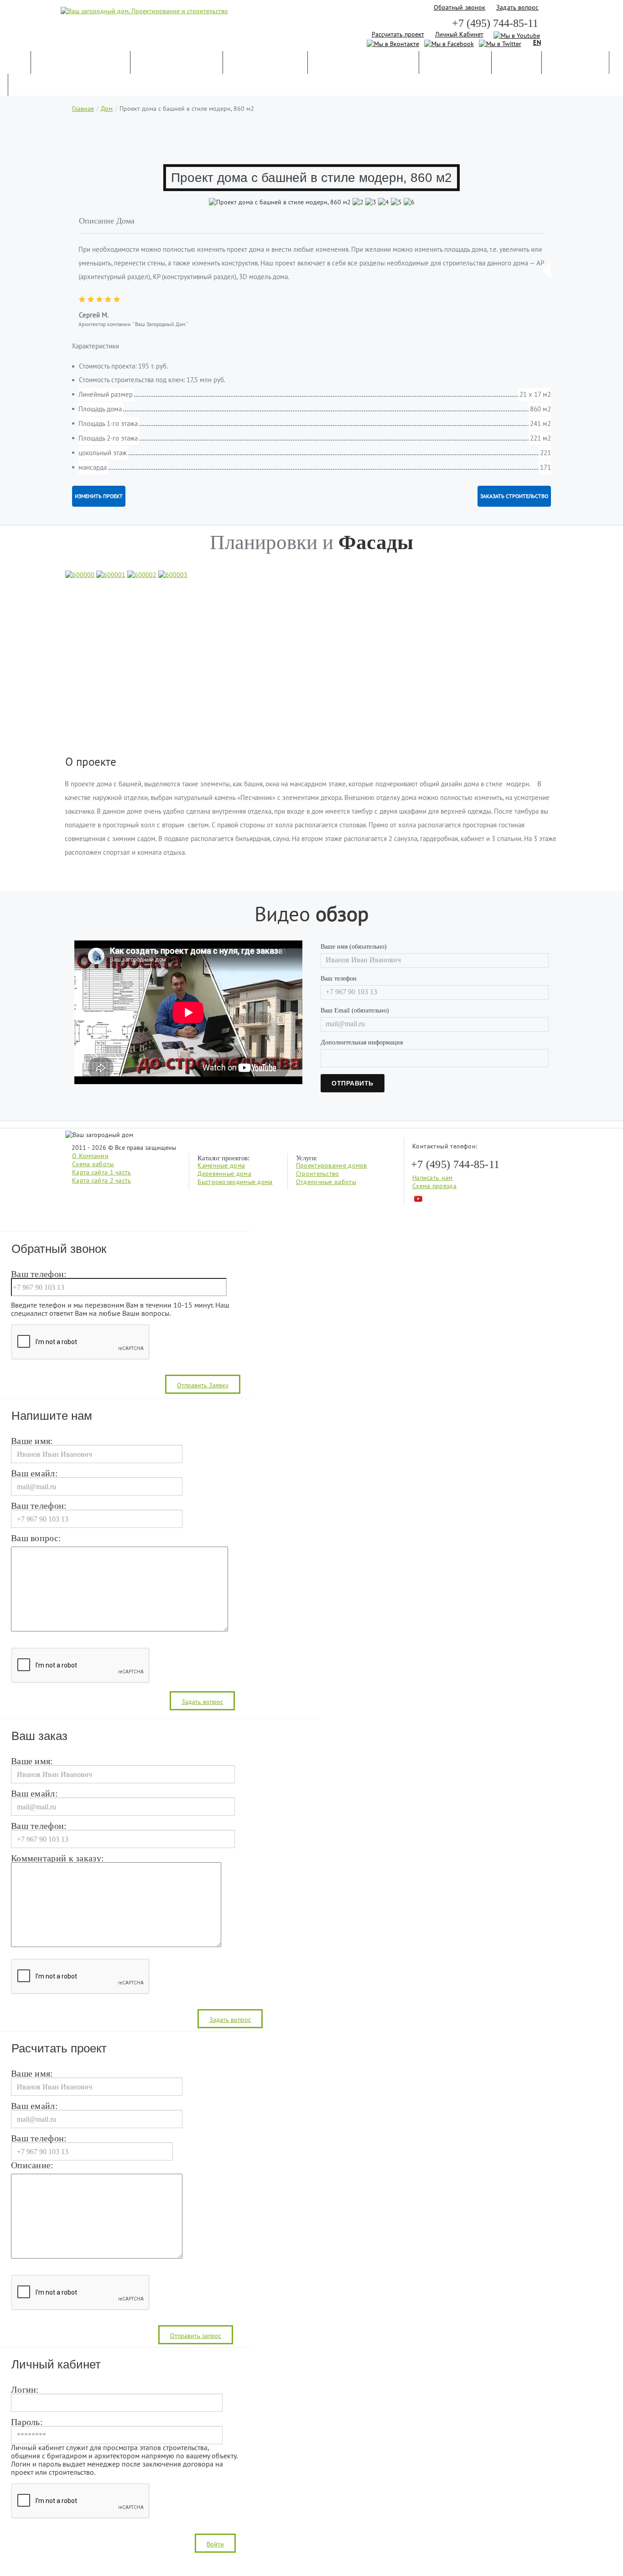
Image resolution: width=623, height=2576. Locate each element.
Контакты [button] (39, 86)
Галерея (517, 63)
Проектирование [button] (177, 63)
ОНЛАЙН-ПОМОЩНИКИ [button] (363, 63)
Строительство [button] (265, 63)
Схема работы (93, 1164)
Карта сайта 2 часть (102, 1180)
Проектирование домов (332, 1165)
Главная (83, 109)
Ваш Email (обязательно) (355, 1010)
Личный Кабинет (459, 34)
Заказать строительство (514, 496)
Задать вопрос (517, 7)
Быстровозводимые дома (235, 1182)
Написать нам (433, 1178)
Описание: (32, 2166)
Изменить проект (99, 496)
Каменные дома (221, 1165)
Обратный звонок (460, 7)
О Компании (90, 1156)
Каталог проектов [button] (80, 63)
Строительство (318, 1174)
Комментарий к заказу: (57, 1859)
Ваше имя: (32, 1441)
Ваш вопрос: (36, 1538)
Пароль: (27, 2422)
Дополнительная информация (362, 1042)
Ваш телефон (339, 979)
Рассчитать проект (398, 34)
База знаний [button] (455, 63)
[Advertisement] (311, 140)
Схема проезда (434, 1186)
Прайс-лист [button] (575, 63)
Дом (107, 109)
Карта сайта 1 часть (102, 1172)
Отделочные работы (326, 1182)
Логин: (25, 2390)
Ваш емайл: (34, 1474)
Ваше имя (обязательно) (354, 947)
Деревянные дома (224, 1174)
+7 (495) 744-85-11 (495, 23)
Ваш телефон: (39, 1274)
